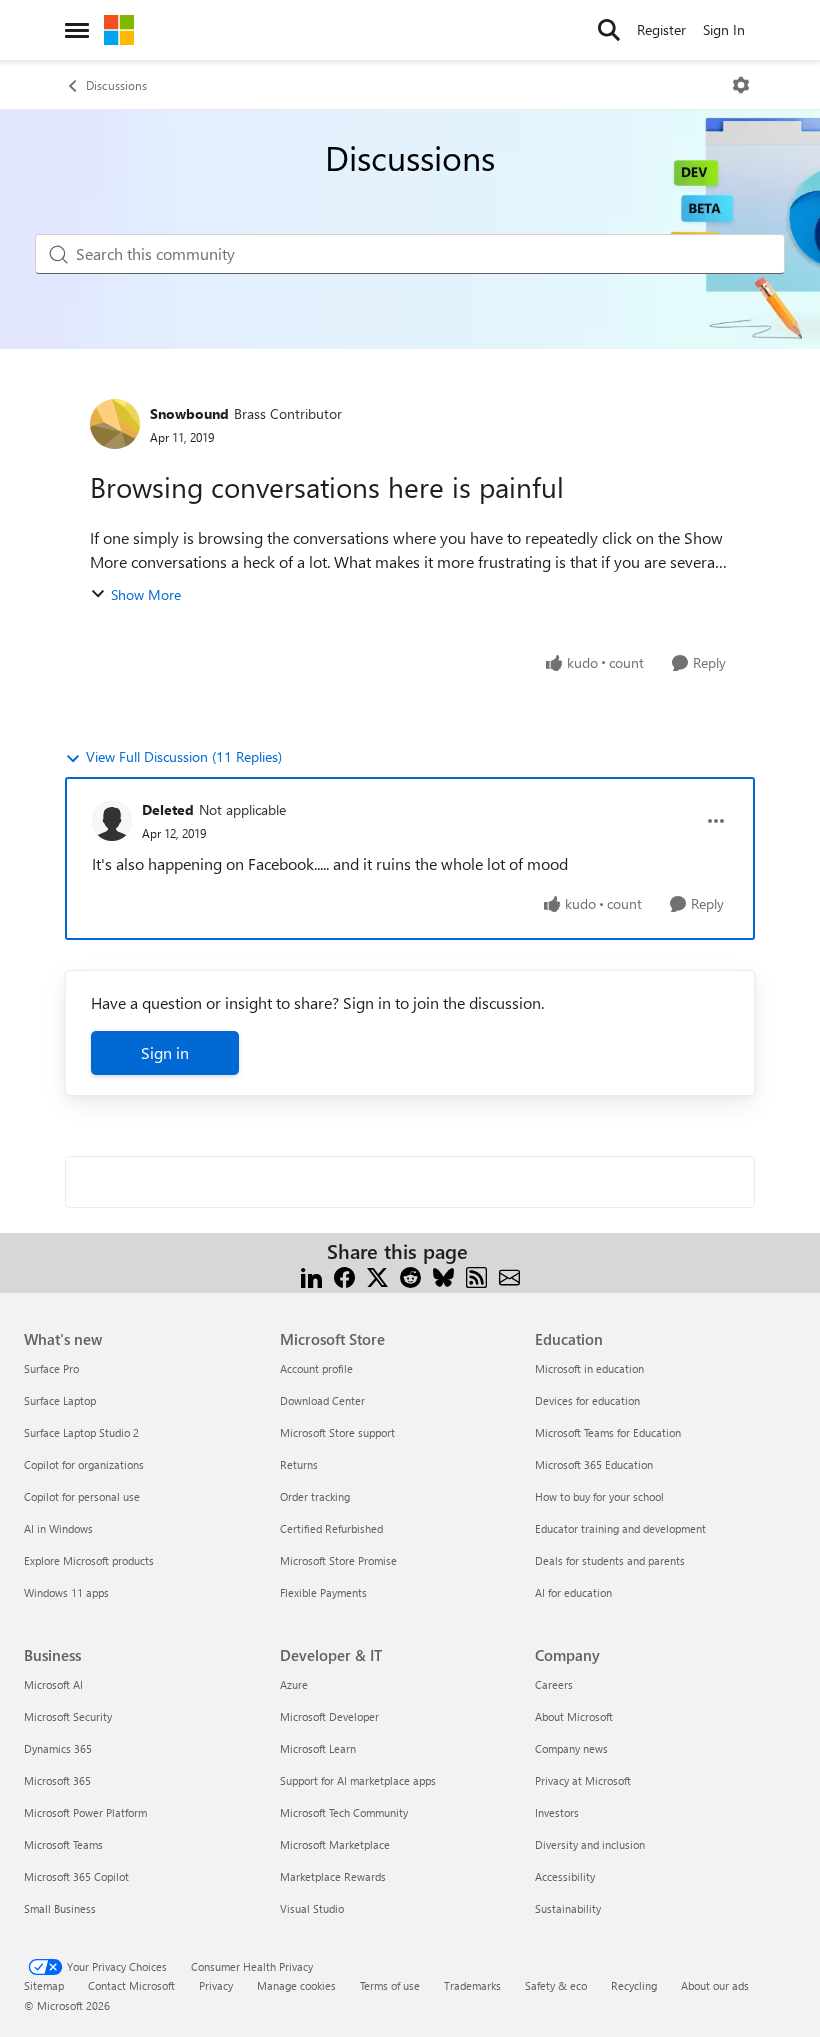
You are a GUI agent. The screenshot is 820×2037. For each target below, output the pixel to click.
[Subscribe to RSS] (476, 1275)
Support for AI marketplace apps (358, 1780)
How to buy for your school (599, 1496)
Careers (554, 1684)
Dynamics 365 (58, 1748)
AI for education (573, 1592)
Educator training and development (620, 1528)
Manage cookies (296, 1985)
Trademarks (472, 1985)
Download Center (322, 1400)
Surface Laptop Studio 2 (81, 1432)
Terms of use (390, 1985)
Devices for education (587, 1400)
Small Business (60, 1908)
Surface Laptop (60, 1400)
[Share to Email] (509, 1275)
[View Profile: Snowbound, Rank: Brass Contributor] (115, 424)
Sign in (165, 1052)
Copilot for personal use (82, 1496)
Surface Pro (51, 1368)
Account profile (316, 1368)
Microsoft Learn (318, 1748)
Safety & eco (556, 1985)
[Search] (609, 30)
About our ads (715, 1985)
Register (661, 29)
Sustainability (568, 1908)
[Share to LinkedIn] (311, 1275)
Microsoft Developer (329, 1716)
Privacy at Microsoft (583, 1780)
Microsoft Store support (337, 1432)
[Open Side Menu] (77, 30)
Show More (146, 594)
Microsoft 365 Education (594, 1464)
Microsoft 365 (57, 1780)
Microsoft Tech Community (344, 1812)
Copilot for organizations (84, 1464)
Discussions (116, 85)
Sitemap (44, 1985)
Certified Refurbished (331, 1528)
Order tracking (315, 1496)
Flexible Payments (323, 1592)
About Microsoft (574, 1716)
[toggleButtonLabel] (741, 85)
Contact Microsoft (131, 1985)
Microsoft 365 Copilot (76, 1876)
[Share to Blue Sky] (443, 1275)
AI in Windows (58, 1528)
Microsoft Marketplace (335, 1844)
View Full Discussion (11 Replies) (184, 756)
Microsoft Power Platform (85, 1812)
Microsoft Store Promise (338, 1560)
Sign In (724, 29)
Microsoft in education (589, 1368)
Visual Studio (312, 1908)
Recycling (634, 1985)
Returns (299, 1464)
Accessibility (565, 1876)
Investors (557, 1812)
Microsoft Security (68, 1716)
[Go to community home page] (119, 30)
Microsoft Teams (63, 1844)
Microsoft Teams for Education (608, 1432)
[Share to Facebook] (344, 1275)
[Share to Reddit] (410, 1275)
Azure (294, 1684)
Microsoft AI (53, 1684)
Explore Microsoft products (89, 1560)
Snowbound (189, 413)
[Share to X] (377, 1275)
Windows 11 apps (66, 1592)
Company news (571, 1748)
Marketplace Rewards (333, 1876)
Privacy (216, 1985)
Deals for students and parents (610, 1560)
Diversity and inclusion (590, 1844)
